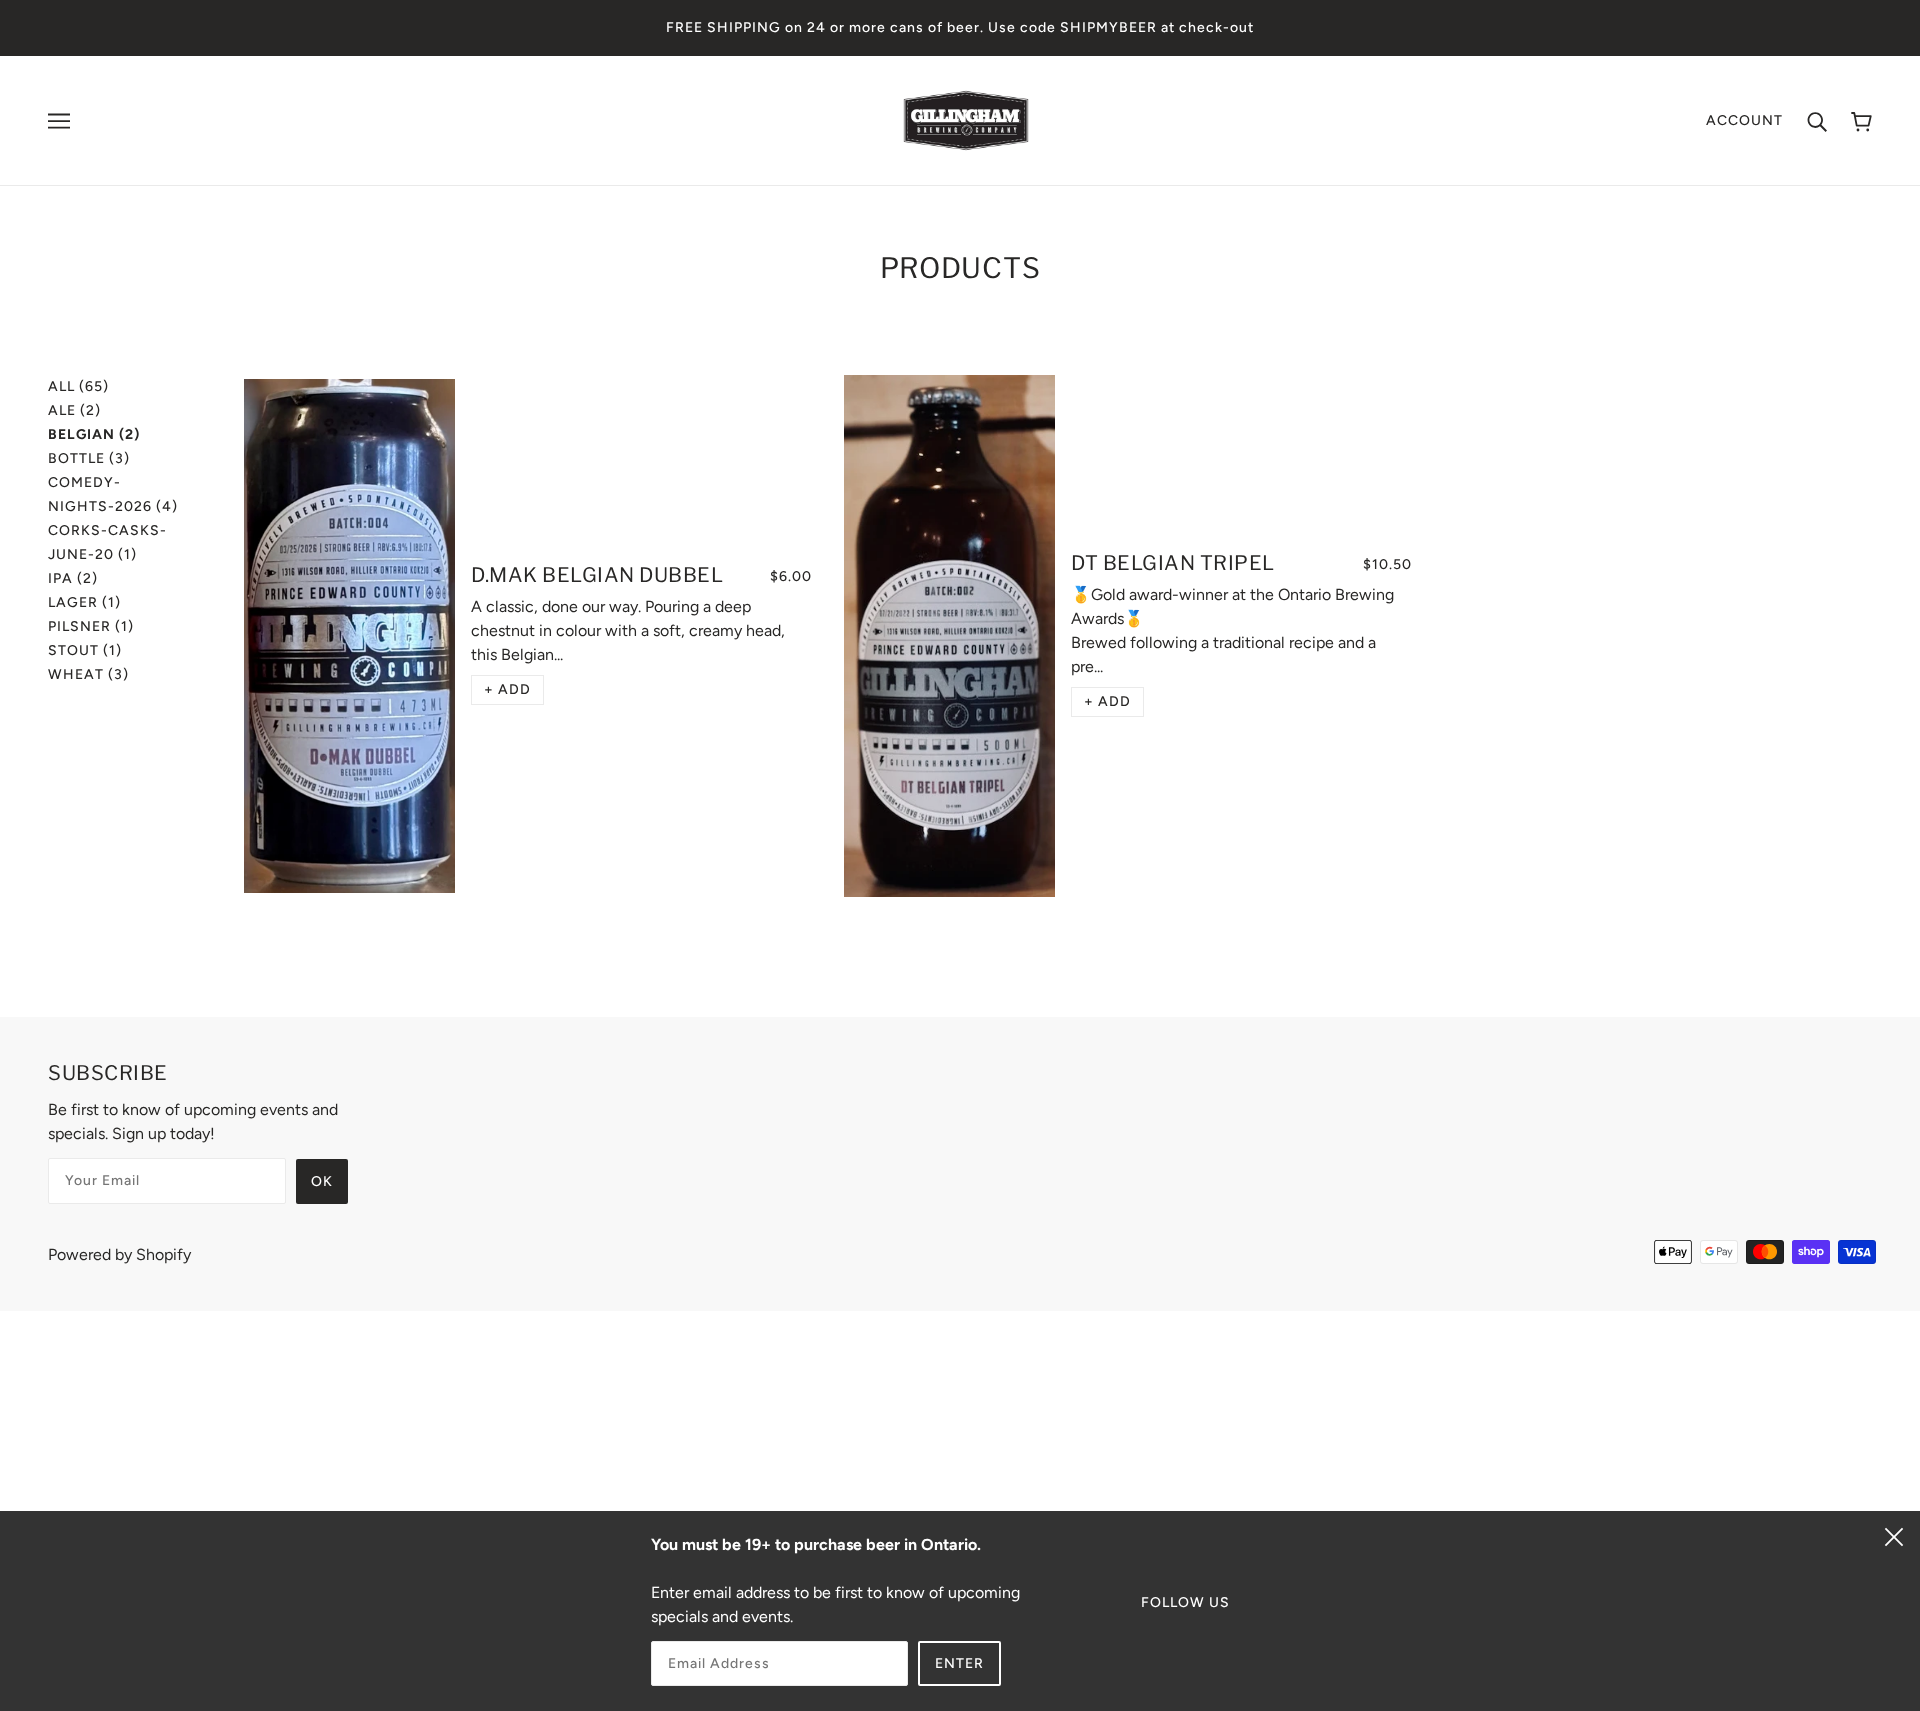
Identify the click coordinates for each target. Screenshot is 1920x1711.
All (78, 386)
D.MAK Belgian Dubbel (597, 575)
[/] (966, 119)
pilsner (91, 626)
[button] (507, 690)
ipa (73, 578)
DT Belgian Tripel (1173, 563)
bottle (89, 458)
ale (74, 410)
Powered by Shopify (119, 1254)
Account (1744, 120)
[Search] (1817, 121)
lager (84, 602)
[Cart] (1861, 120)
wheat (88, 674)
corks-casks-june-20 (107, 542)
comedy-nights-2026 (113, 494)
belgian (94, 434)
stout (85, 650)
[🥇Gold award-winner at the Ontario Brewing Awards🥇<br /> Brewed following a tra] (949, 636)
